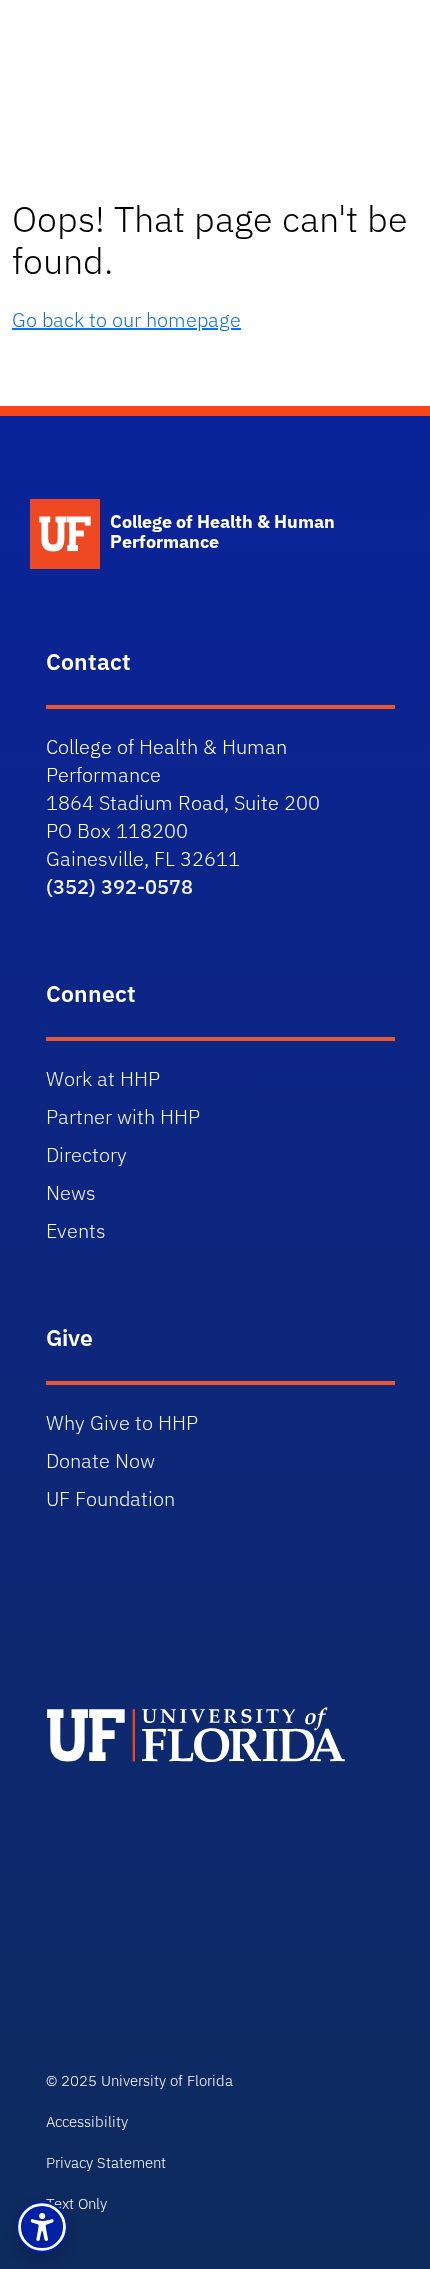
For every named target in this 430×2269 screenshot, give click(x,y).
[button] (42, 2227)
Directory (86, 1154)
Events (76, 1230)
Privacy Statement (106, 2162)
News (71, 1192)
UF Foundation (110, 1498)
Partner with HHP (123, 1116)
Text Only (76, 2203)
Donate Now (100, 1460)
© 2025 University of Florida (139, 2080)
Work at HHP (103, 1078)
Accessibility (87, 2121)
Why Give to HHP (122, 1422)
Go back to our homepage (126, 319)
